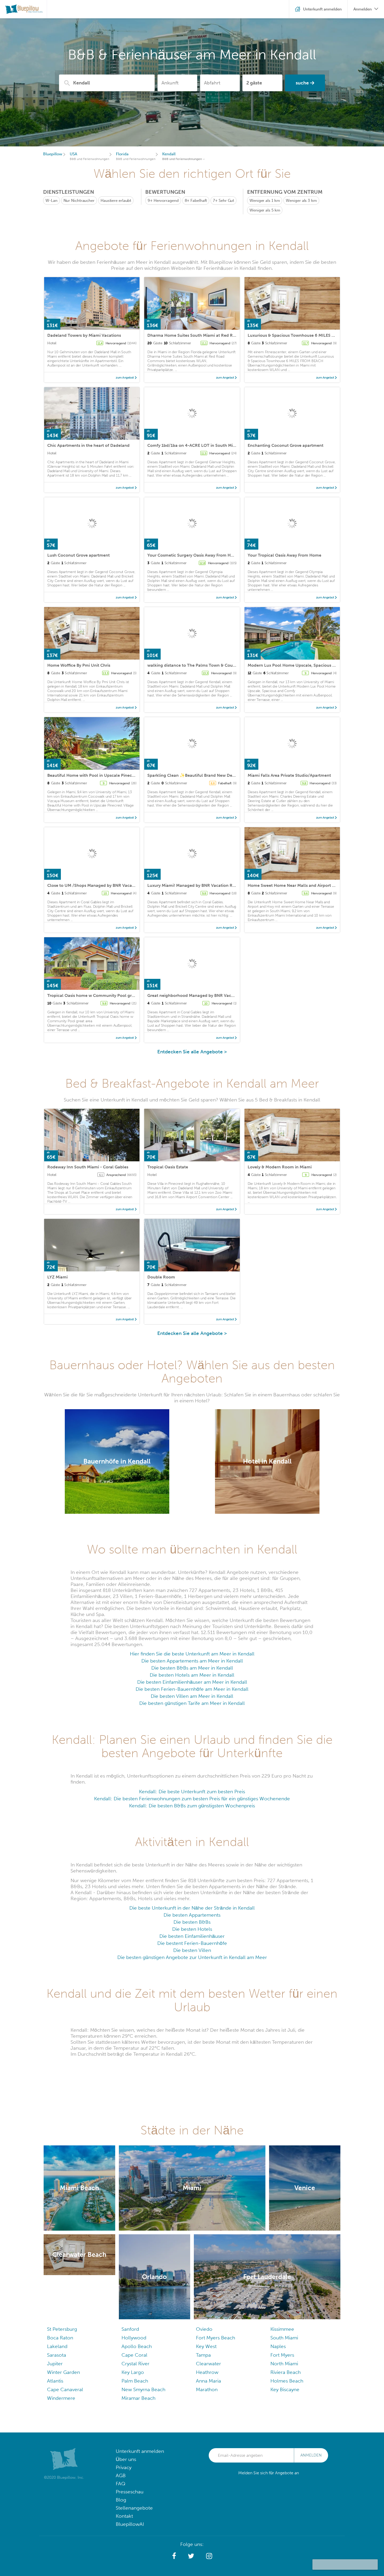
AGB (121, 2475)
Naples (278, 2346)
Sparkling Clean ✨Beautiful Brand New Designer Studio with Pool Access (220, 775)
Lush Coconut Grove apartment (78, 555)
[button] (174, 2556)
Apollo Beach (137, 2346)
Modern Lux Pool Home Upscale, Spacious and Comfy (301, 665)
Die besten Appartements (192, 1915)
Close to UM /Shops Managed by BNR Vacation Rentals (101, 885)
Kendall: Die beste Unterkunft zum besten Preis (192, 1792)
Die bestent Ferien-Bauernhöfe (192, 1943)
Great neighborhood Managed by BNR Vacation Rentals (202, 995)
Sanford (130, 2329)
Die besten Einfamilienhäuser (192, 1936)
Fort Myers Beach (216, 2338)
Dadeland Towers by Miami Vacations (84, 335)
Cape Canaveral (65, 2389)
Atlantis (55, 2381)
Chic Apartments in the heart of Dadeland (88, 445)
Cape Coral (134, 2355)
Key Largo (133, 2372)
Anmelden (311, 2455)
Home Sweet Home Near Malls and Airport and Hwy (298, 885)
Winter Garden (63, 2372)
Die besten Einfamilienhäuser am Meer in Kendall (192, 1682)
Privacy (124, 2467)
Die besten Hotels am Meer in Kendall (192, 1675)
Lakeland (57, 2346)
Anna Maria (208, 2381)
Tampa (203, 2355)
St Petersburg (62, 2329)
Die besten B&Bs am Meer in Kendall (192, 1668)
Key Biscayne (285, 2389)
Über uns (126, 2459)
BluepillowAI (130, 2524)
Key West (206, 2346)
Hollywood (134, 2338)
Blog (121, 2500)
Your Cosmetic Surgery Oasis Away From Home (193, 555)
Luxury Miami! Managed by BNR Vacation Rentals (196, 885)
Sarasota (57, 2355)
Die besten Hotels (192, 1929)
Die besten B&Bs (192, 1922)
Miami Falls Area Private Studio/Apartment (289, 775)
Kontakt (124, 2516)
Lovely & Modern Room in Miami (280, 1167)
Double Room (161, 1277)
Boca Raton (60, 2338)
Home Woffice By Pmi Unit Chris (79, 665)
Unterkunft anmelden (140, 2451)
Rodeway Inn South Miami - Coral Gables (88, 1167)
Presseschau (130, 2492)
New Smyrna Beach (143, 2389)
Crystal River (135, 2364)
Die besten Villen (192, 1950)
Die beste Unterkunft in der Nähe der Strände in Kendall (192, 1908)
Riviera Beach (286, 2372)
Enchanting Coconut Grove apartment (286, 445)
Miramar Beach (138, 2398)
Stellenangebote (134, 2508)
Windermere (61, 2398)
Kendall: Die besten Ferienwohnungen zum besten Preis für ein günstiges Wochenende (192, 1799)
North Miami (284, 2364)
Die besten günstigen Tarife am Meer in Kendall (192, 1703)
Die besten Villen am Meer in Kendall (192, 1696)
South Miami (284, 2338)
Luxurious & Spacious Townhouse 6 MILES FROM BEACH (303, 335)
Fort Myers (282, 2355)
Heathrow (207, 2372)
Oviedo (204, 2329)
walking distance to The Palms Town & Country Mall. (199, 665)
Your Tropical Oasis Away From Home (284, 555)
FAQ (121, 2484)
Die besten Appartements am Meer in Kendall (192, 1661)
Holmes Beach (287, 2381)
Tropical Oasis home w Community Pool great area (97, 995)
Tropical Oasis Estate (168, 1167)
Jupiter (55, 2364)
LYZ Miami (57, 1277)
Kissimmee (282, 2329)
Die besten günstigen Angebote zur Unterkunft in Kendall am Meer (192, 1957)
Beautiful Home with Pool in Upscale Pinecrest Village (101, 775)
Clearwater (208, 2364)
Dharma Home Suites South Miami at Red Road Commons (205, 335)
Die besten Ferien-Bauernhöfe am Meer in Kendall (192, 1689)
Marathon (207, 2389)
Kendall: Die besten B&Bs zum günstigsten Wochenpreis (192, 1806)
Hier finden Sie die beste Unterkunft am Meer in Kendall (192, 1654)
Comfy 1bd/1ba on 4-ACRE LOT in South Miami (194, 445)
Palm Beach (135, 2381)
